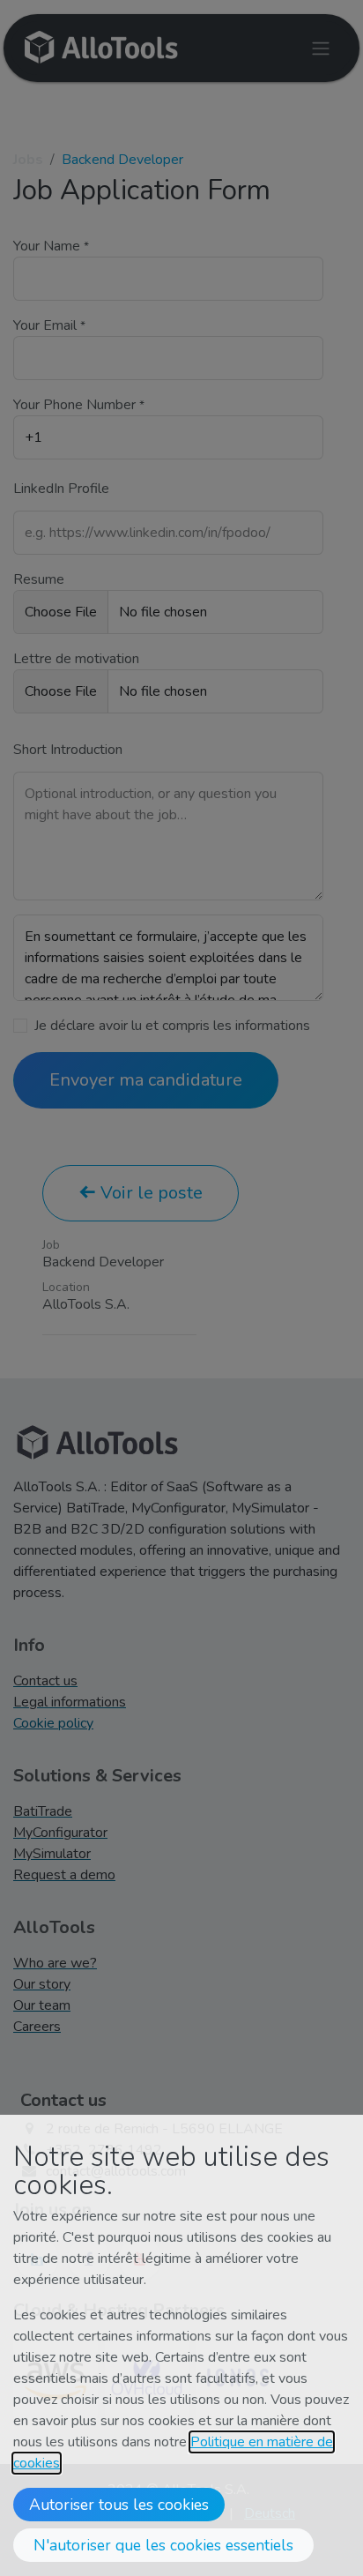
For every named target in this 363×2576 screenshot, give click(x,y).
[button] (119, 2505)
